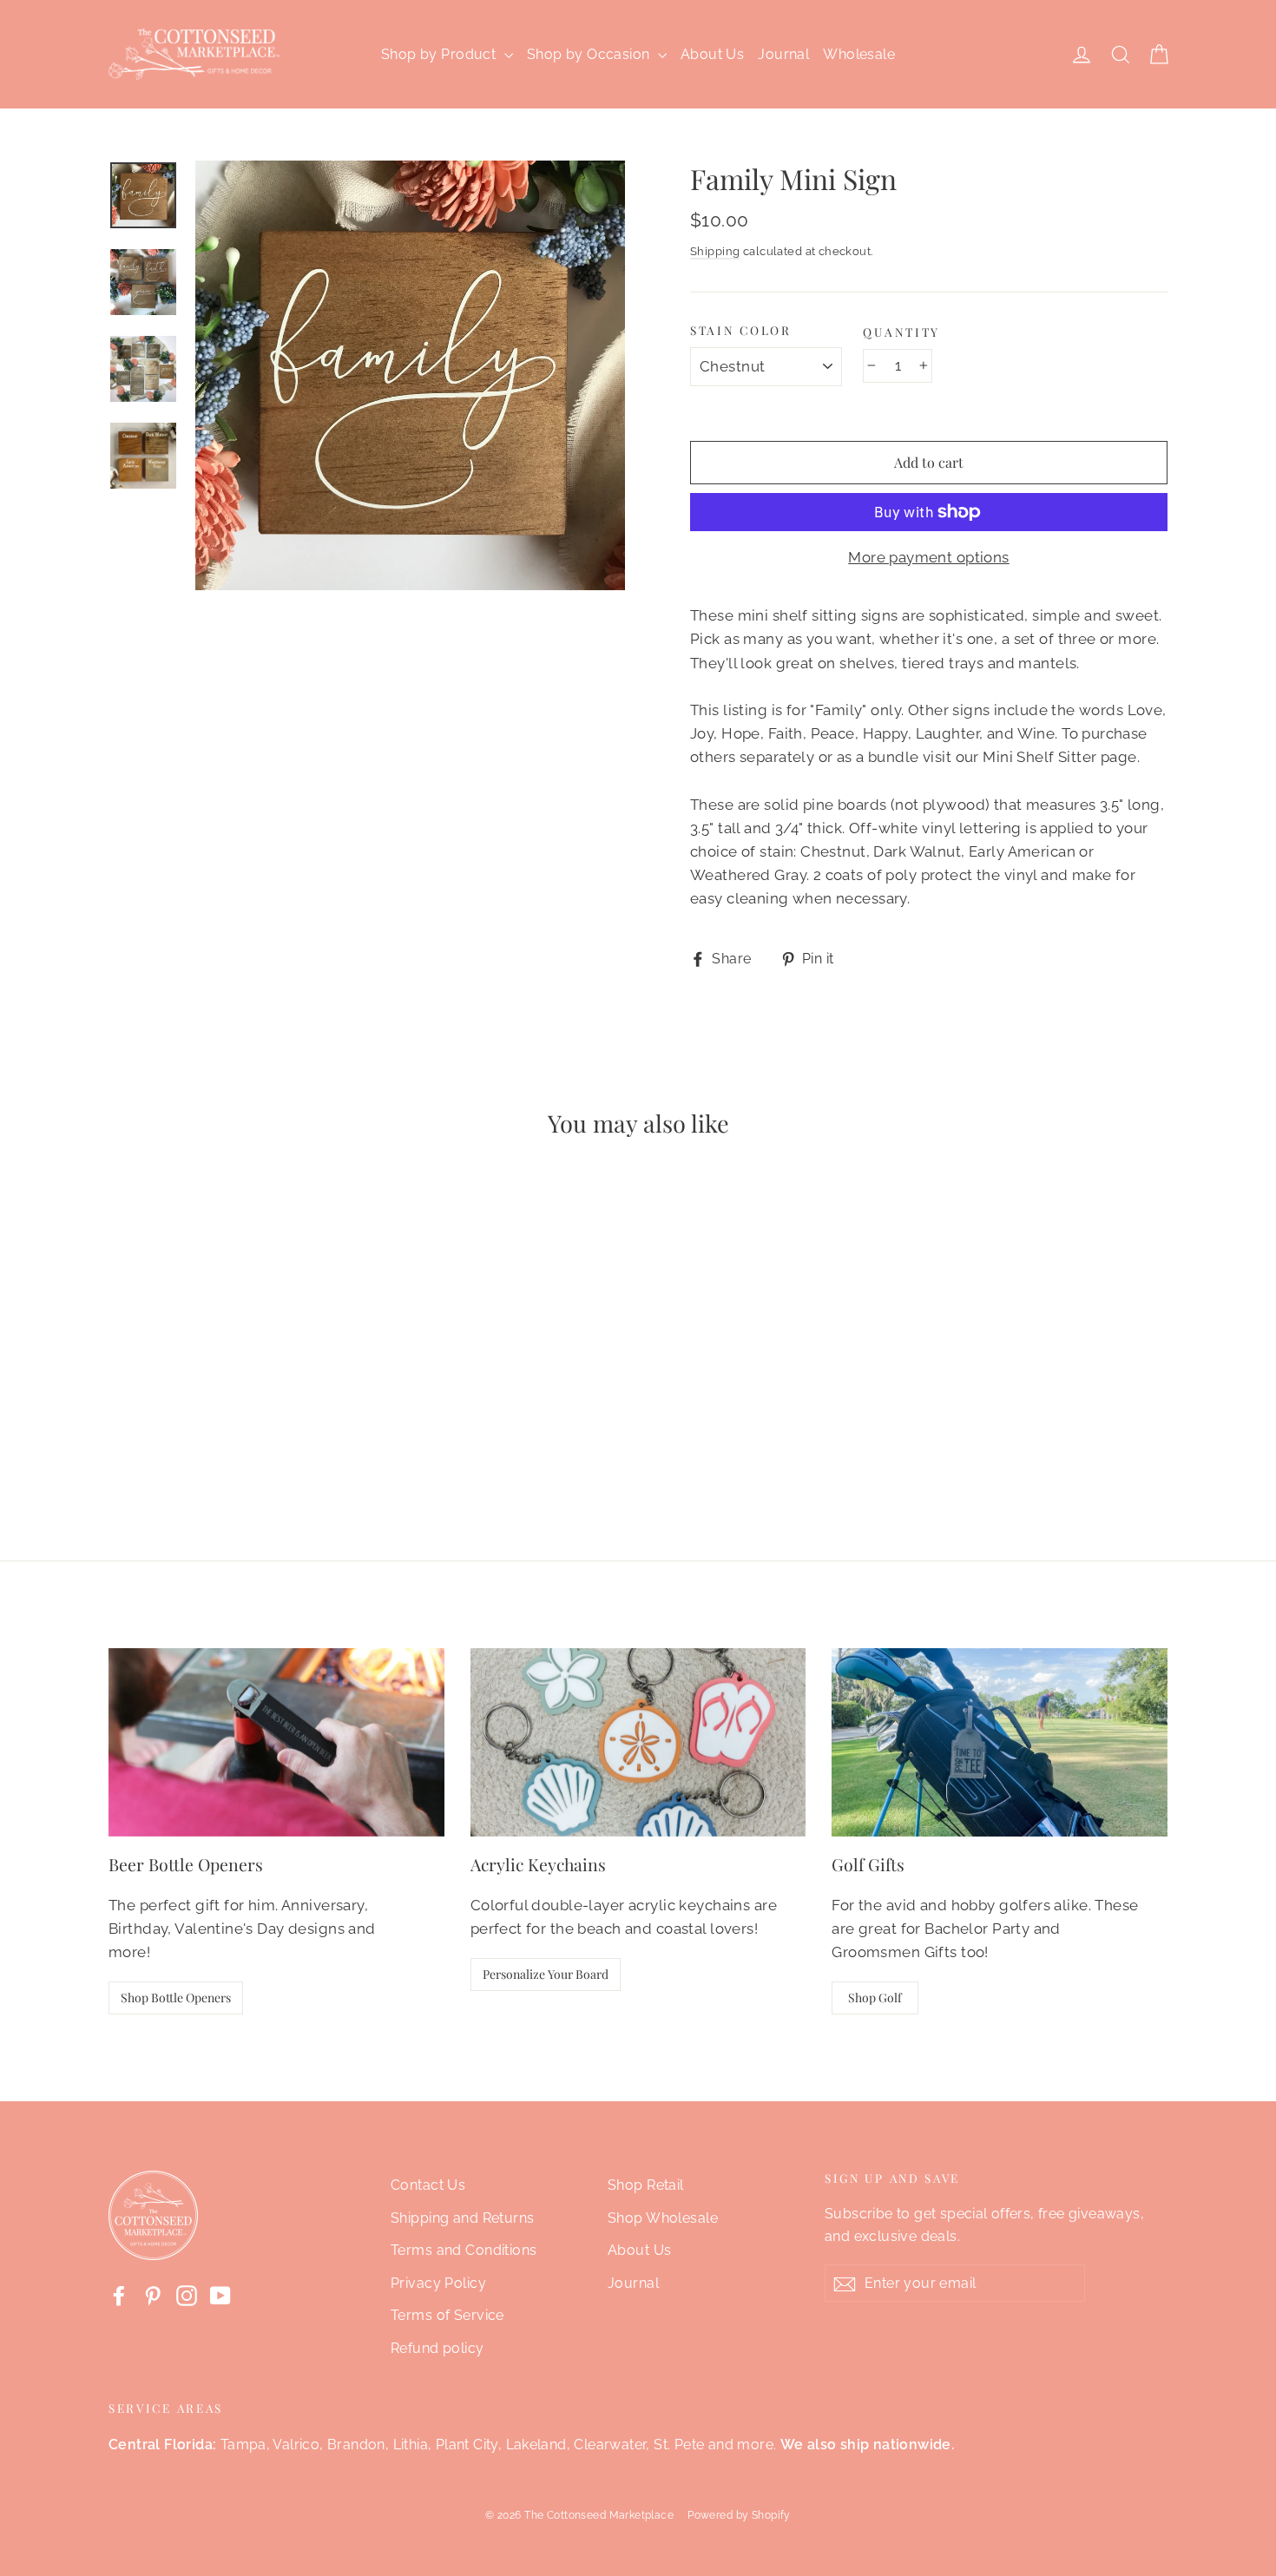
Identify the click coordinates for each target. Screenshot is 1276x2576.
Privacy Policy (438, 2283)
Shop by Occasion (590, 54)
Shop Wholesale (663, 2218)
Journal (783, 54)
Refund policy (437, 2348)
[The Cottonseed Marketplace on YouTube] (220, 2295)
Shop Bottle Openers (176, 1998)
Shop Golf (875, 1998)
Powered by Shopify (739, 2515)
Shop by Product (441, 54)
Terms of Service (447, 2315)
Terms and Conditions (464, 2250)
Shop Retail (646, 2185)
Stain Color (741, 330)
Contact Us (428, 2185)
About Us (712, 54)
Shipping (715, 251)
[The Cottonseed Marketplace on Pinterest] (153, 2295)
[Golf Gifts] (1000, 1742)
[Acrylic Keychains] (638, 1742)
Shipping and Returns (463, 2218)
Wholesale (859, 54)
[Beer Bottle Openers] (276, 1742)
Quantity (901, 332)
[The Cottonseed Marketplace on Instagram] (187, 2295)
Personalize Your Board (546, 1974)
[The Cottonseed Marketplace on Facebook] (119, 2295)
